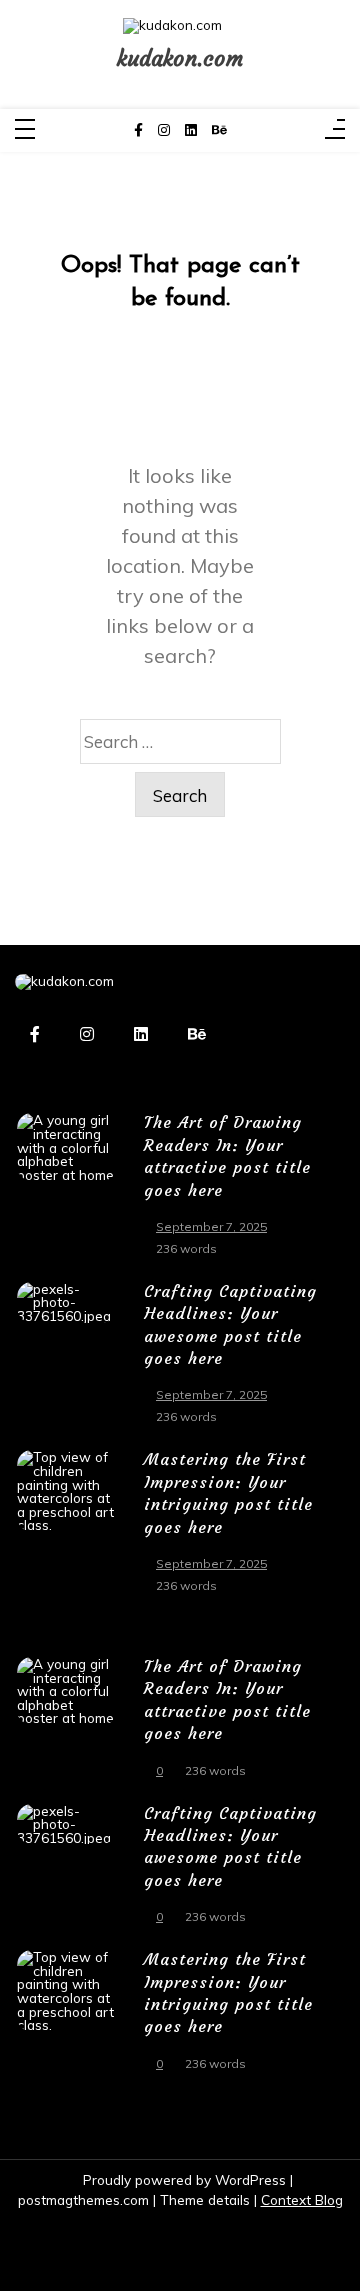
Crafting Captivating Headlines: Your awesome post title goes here (230, 1324)
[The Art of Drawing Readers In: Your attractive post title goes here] (67, 1190)
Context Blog (302, 2199)
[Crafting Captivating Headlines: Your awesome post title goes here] (67, 1359)
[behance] (219, 130)
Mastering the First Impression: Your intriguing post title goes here (228, 1492)
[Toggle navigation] (25, 130)
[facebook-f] (138, 130)
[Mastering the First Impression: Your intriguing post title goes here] (67, 1527)
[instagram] (164, 130)
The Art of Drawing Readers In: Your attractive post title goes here (227, 1155)
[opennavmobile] (335, 130)
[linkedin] (191, 130)
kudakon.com (180, 59)
